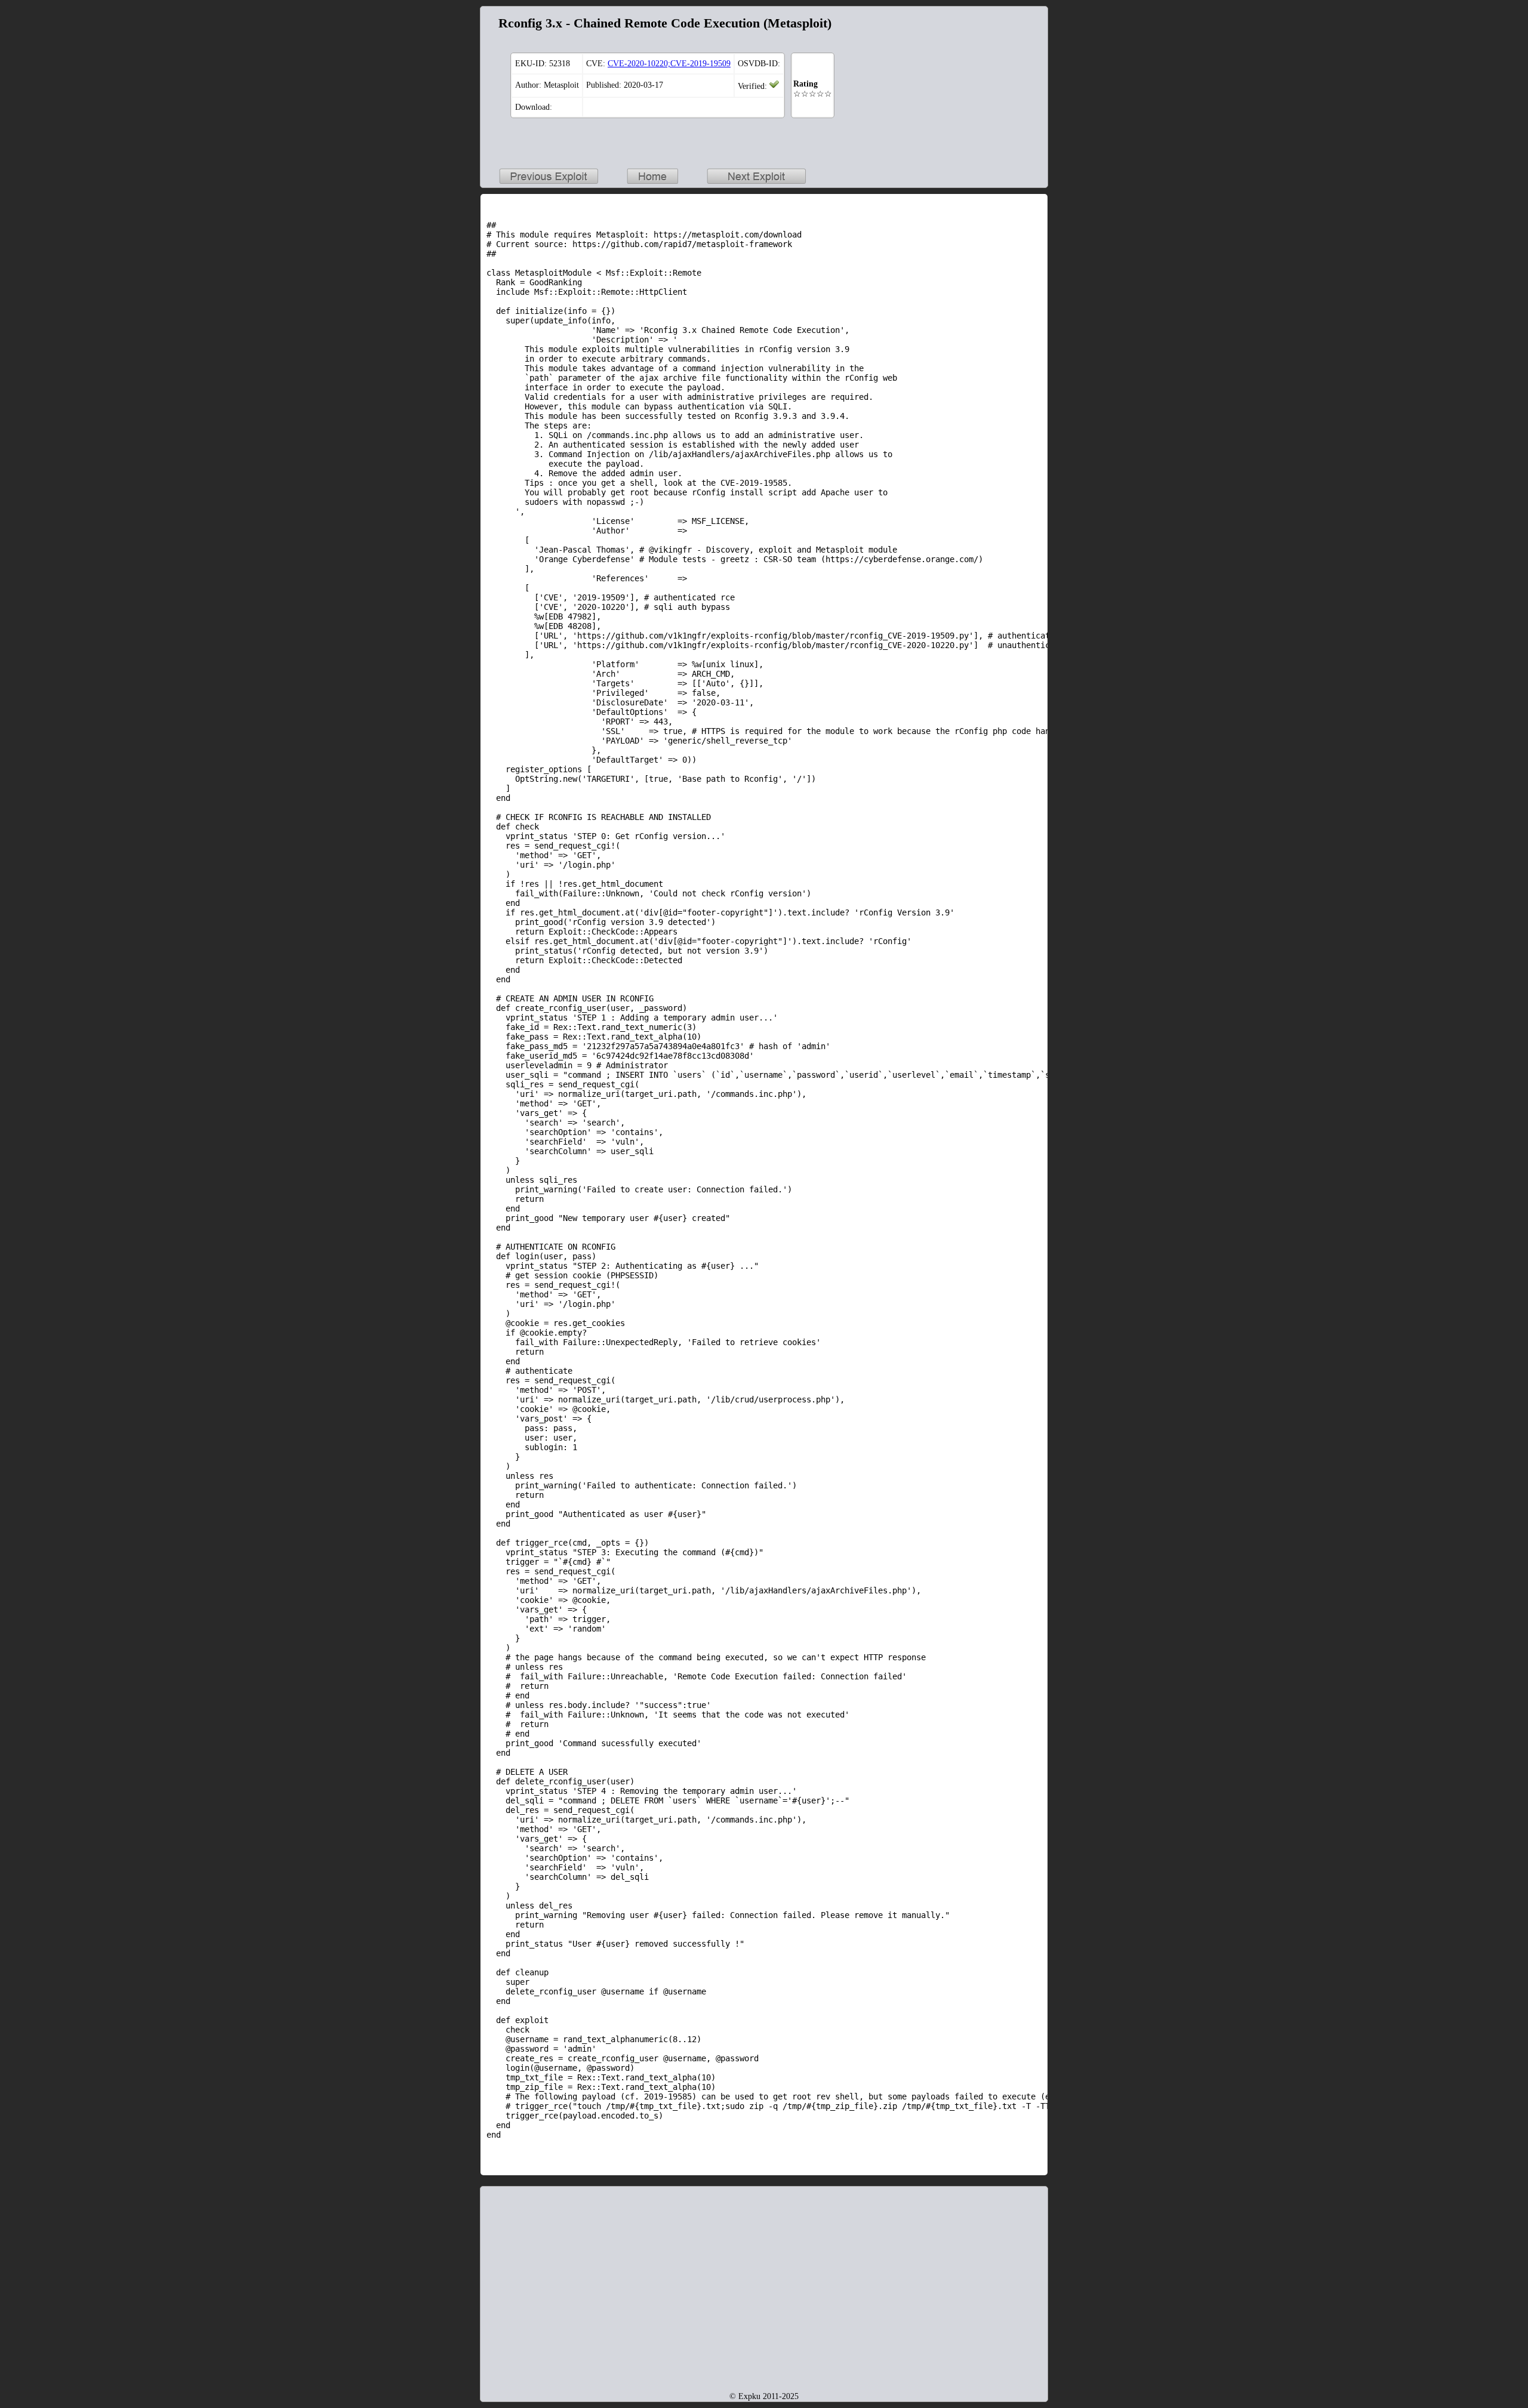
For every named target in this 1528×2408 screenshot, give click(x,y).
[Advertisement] (967, 87)
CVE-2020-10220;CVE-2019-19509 (669, 64)
